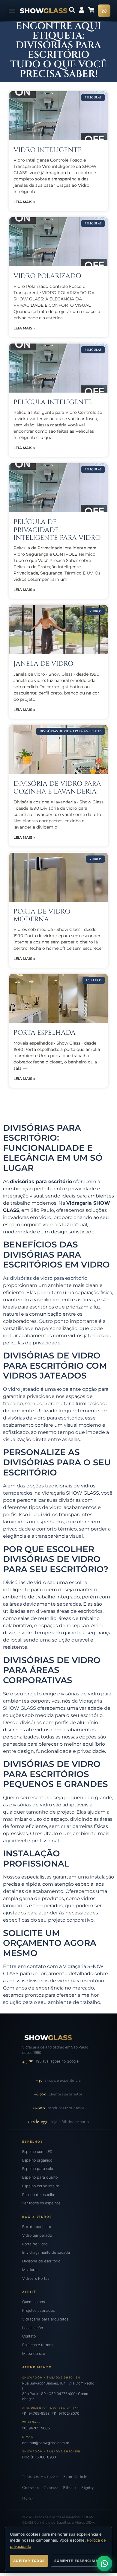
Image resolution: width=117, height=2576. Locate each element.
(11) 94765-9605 (36, 2428)
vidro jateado (24, 1389)
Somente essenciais (76, 2561)
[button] (12, 11)
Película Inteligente (53, 402)
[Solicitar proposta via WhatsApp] (104, 2563)
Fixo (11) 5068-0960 (39, 2457)
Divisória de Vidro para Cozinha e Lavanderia (57, 788)
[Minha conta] (82, 10)
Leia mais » (24, 202)
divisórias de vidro (31, 1805)
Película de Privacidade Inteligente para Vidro (57, 530)
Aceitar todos (29, 2561)
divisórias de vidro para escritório (49, 1278)
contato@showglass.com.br (46, 2443)
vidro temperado (42, 1633)
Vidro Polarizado (47, 276)
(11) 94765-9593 (36, 2413)
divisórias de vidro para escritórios (43, 1418)
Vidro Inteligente (48, 150)
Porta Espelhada (45, 1033)
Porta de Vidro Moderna (42, 915)
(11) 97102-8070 (66, 2413)
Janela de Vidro (43, 664)
